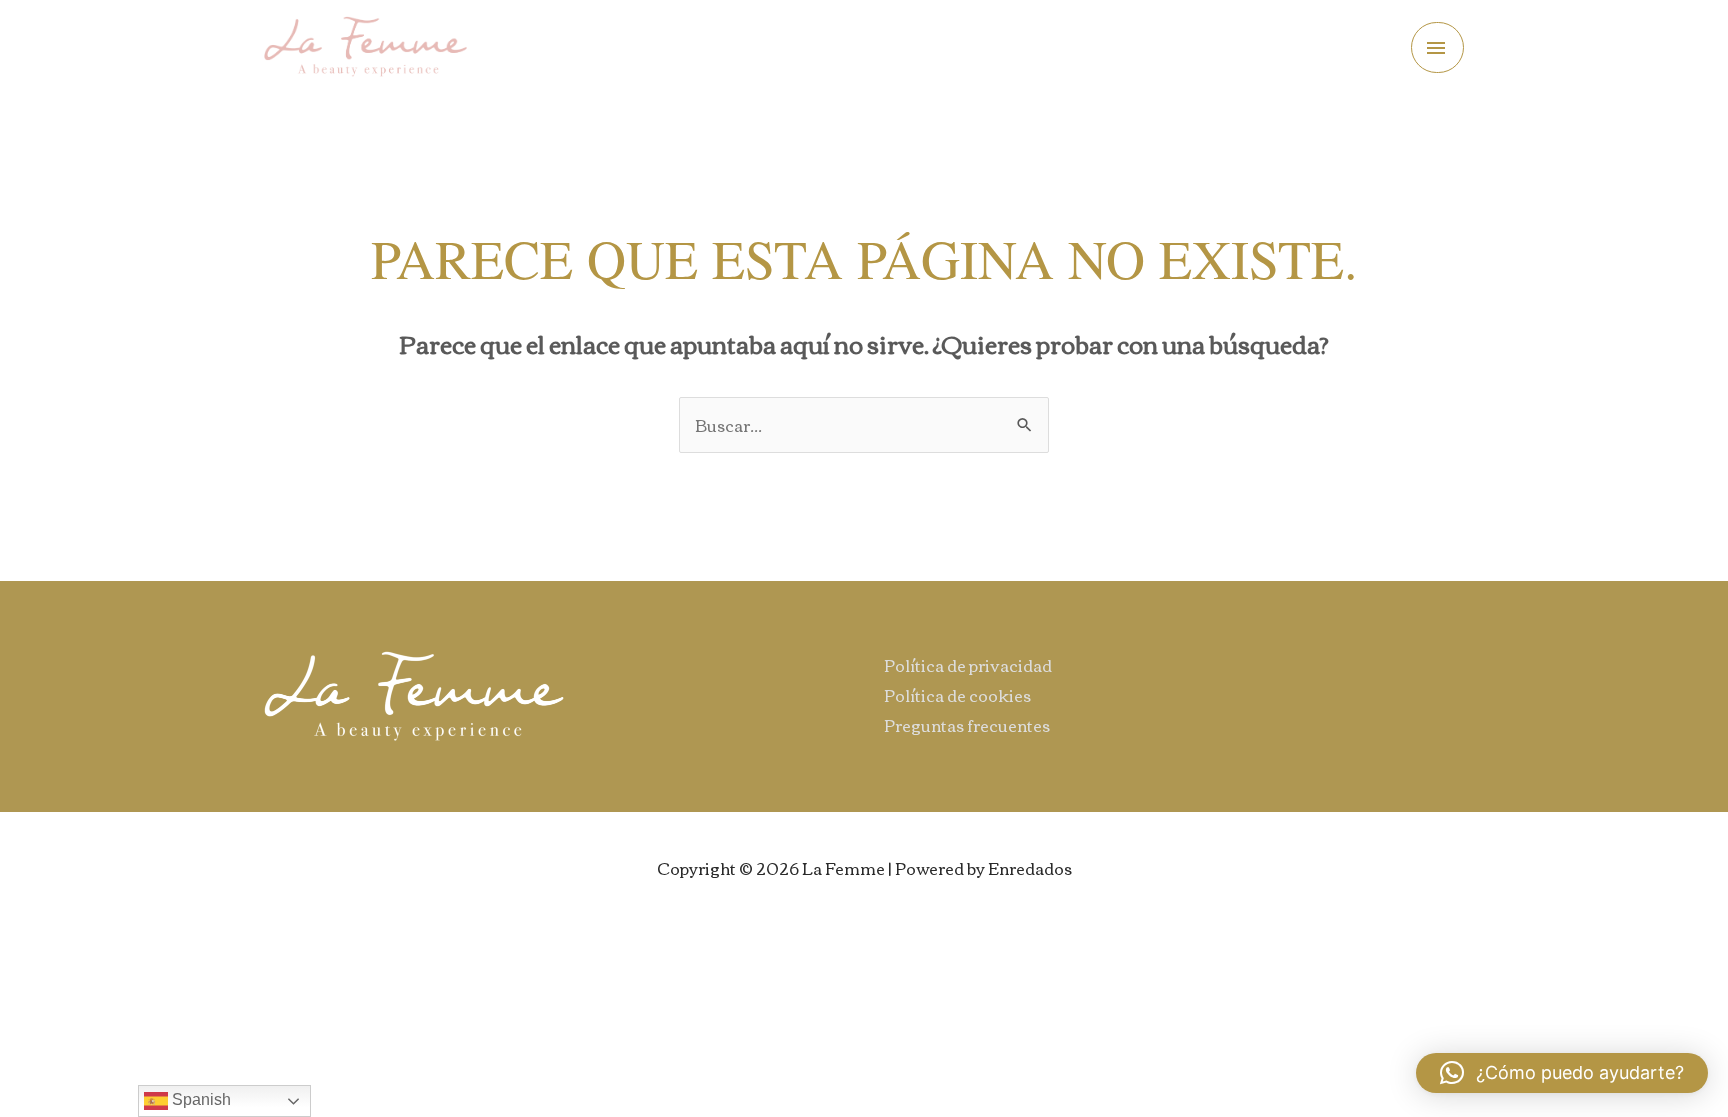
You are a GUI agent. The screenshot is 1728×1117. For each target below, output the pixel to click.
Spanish (199, 1099)
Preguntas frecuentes (967, 725)
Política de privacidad (968, 665)
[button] (1562, 1073)
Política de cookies (957, 695)
